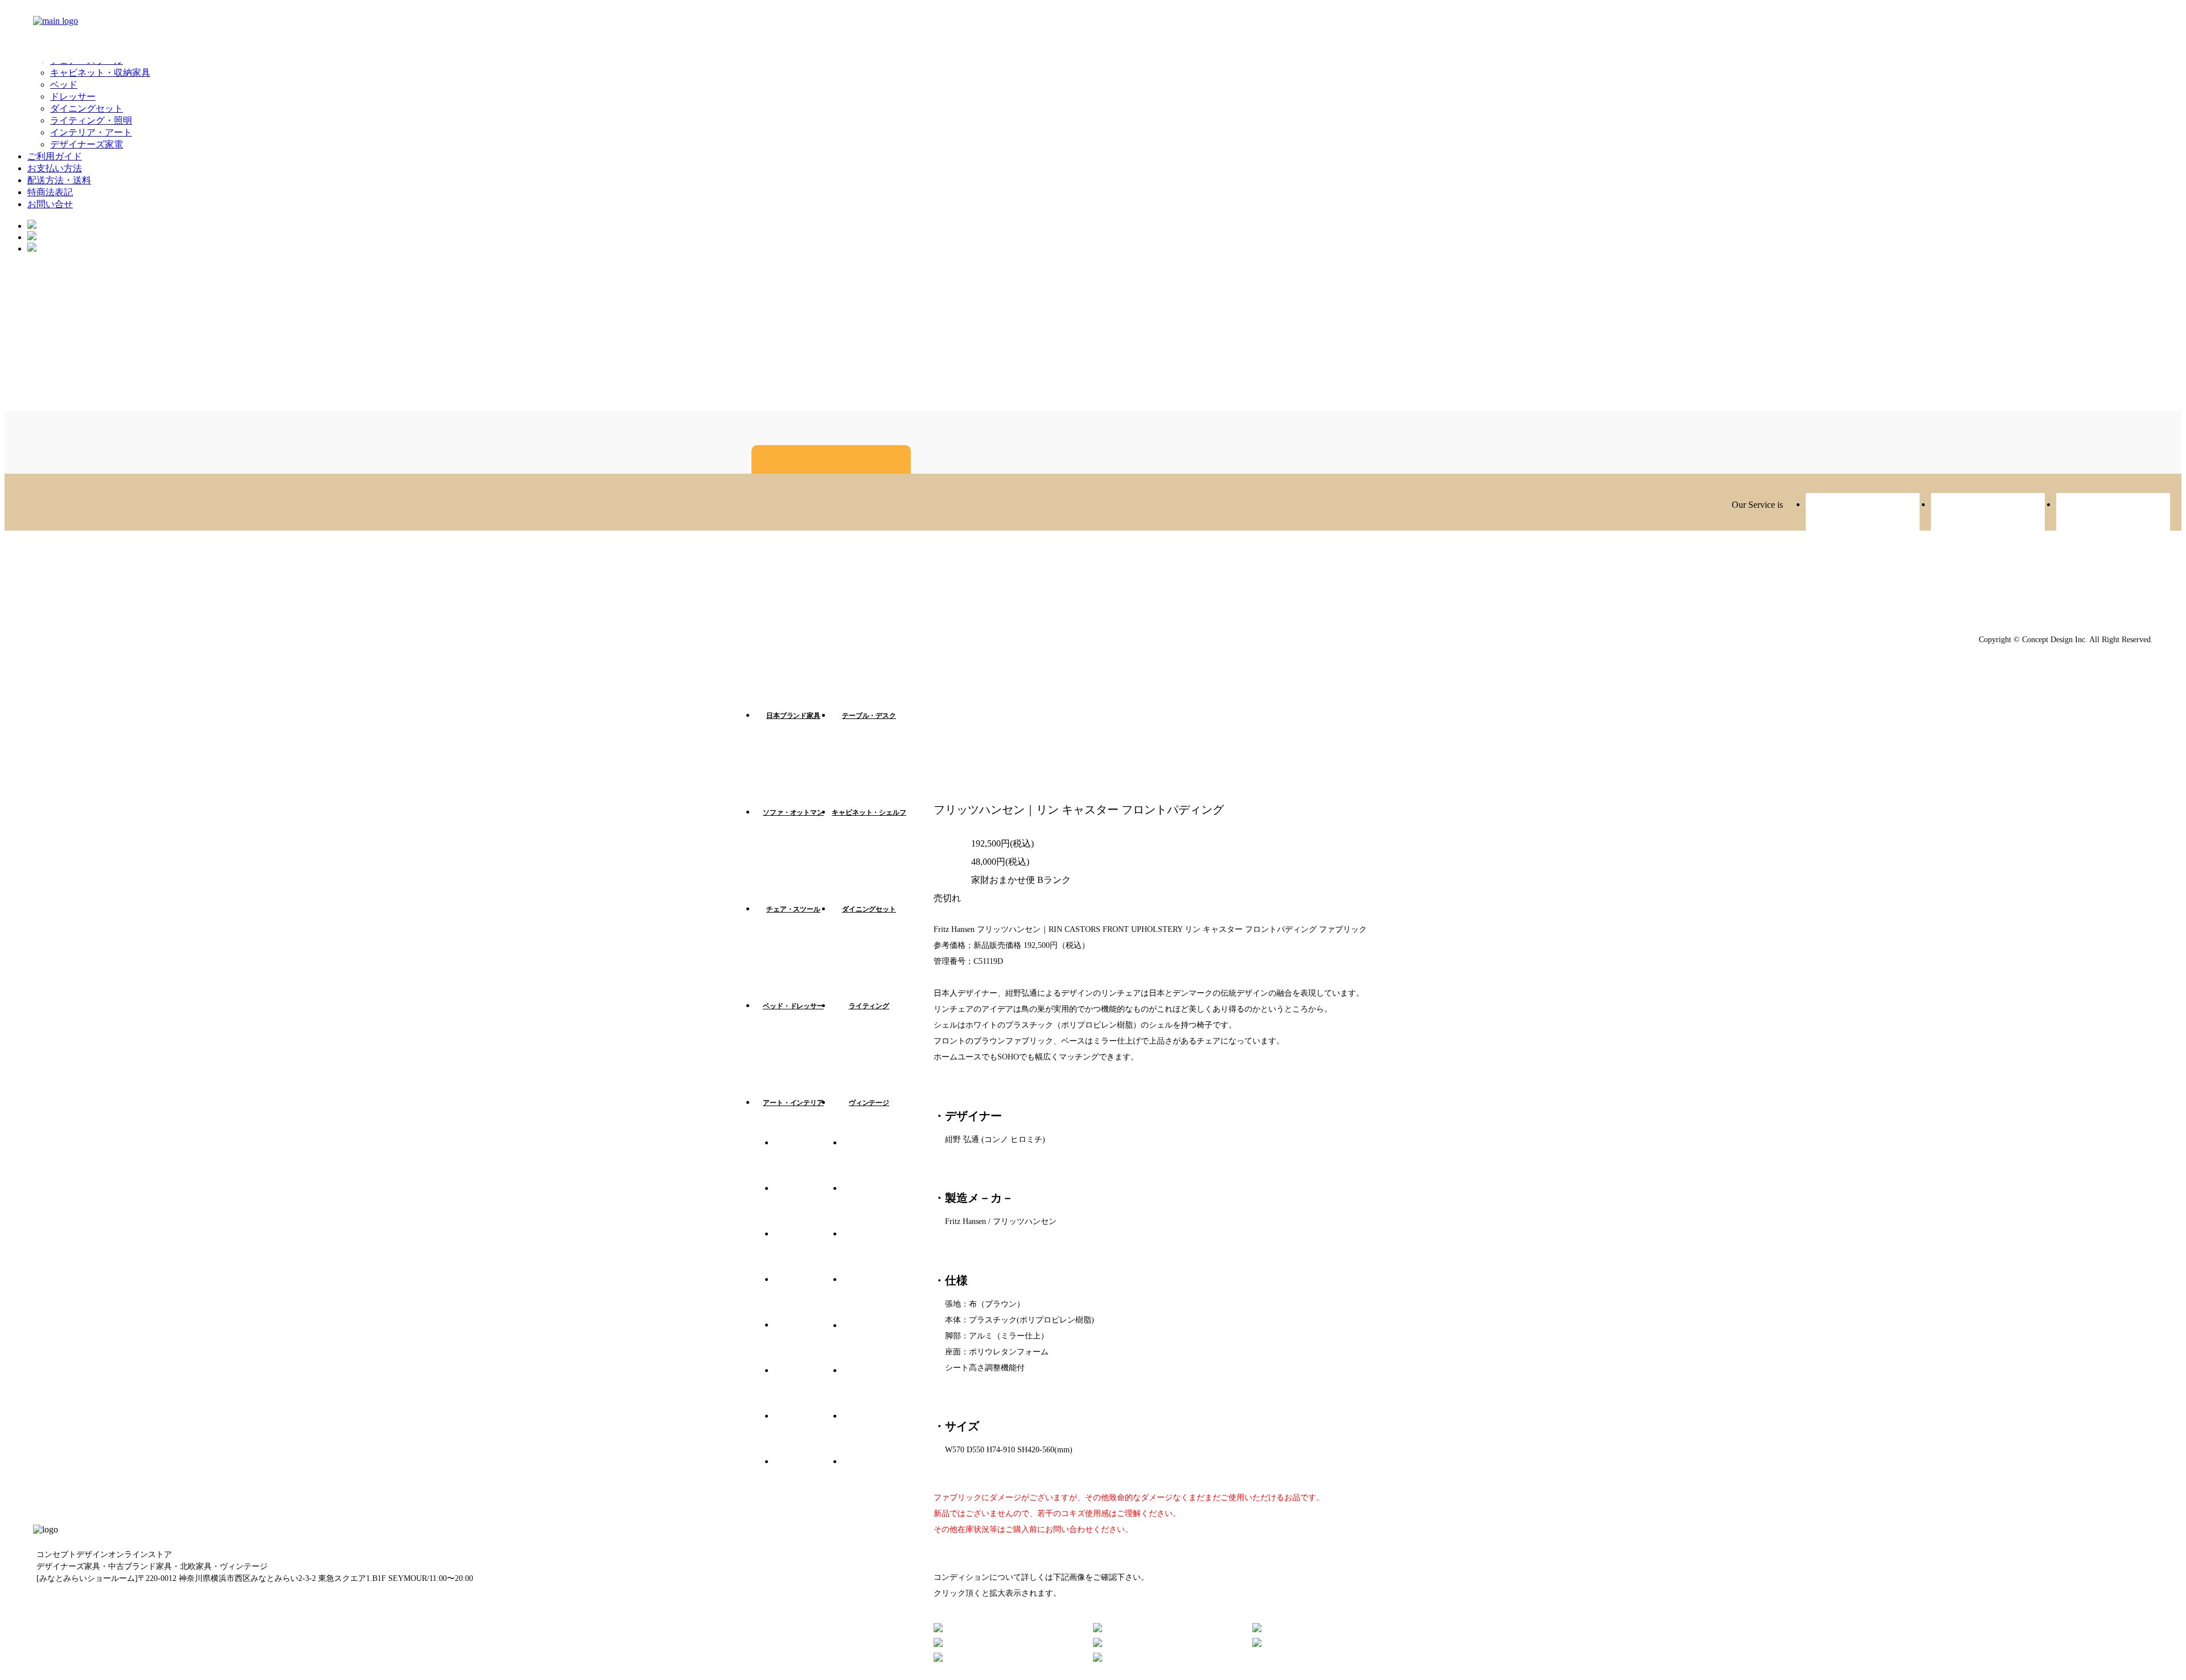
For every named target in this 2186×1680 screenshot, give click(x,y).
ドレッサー (73, 96)
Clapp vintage (1988, 513)
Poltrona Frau (877, 1433)
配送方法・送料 (59, 180)
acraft (2113, 513)
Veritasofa (1863, 513)
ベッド (64, 85)
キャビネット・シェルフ (869, 812)
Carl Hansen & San (808, 1433)
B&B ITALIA (808, 1388)
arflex (808, 1251)
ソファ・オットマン (793, 812)
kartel (877, 1160)
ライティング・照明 (91, 120)
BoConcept (808, 1479)
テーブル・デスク (869, 716)
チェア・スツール (793, 909)
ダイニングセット (87, 108)
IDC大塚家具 (877, 1342)
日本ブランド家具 (793, 716)
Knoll (877, 1388)
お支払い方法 (55, 168)
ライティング (869, 1006)
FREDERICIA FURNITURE (877, 1251)
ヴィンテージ (869, 1103)
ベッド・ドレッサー (793, 1006)
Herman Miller (808, 1297)
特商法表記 (50, 192)
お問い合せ (50, 204)
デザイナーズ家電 (87, 144)
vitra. (808, 1160)
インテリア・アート (91, 132)
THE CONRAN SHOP (877, 1479)
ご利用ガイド (55, 156)
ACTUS (877, 1206)
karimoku (877, 1297)
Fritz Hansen (808, 1206)
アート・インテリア (793, 1103)
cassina (808, 1342)
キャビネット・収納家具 (100, 73)
